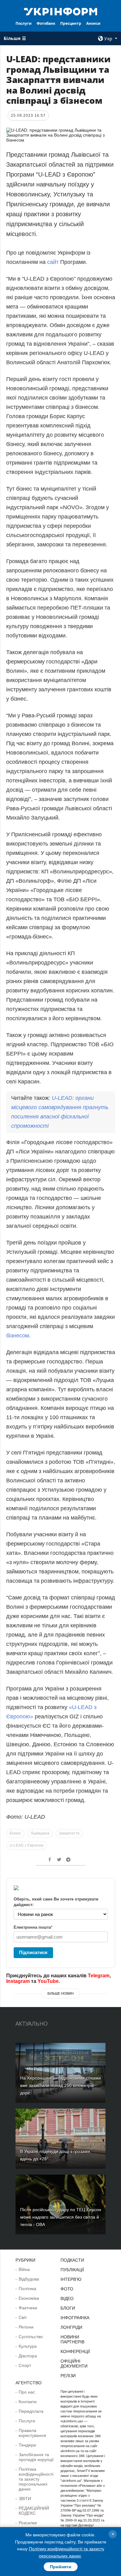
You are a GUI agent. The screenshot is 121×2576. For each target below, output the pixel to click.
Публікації (72, 2270)
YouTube (48, 1981)
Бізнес (15, 1833)
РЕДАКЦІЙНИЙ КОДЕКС (34, 2511)
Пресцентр (71, 23)
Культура (28, 2346)
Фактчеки (28, 2308)
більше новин (60, 1993)
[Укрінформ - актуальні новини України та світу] (60, 11)
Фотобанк (46, 23)
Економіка (29, 2298)
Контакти (28, 2402)
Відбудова (29, 2279)
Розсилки (28, 2523)
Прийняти (61, 2567)
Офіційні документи (74, 2364)
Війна (24, 2269)
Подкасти (72, 2260)
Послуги (24, 23)
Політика (27, 2289)
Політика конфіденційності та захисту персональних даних (36, 2479)
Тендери (27, 2445)
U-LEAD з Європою (27, 1845)
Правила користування (32, 2433)
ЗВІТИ (25, 2499)
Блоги (68, 2308)
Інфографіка (75, 2318)
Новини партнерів (72, 2339)
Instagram (18, 1981)
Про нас (27, 2392)
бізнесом (18, 1336)
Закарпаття (69, 1833)
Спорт (25, 2365)
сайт (54, 262)
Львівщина (40, 1833)
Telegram (99, 1976)
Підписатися (33, 1952)
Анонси (93, 23)
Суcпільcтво (31, 2337)
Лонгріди (71, 2327)
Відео (67, 2298)
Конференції (75, 2351)
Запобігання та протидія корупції (36, 2457)
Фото (67, 2289)
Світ (23, 2317)
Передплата (31, 2411)
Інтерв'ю (71, 2279)
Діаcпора (28, 2356)
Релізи (68, 2376)
